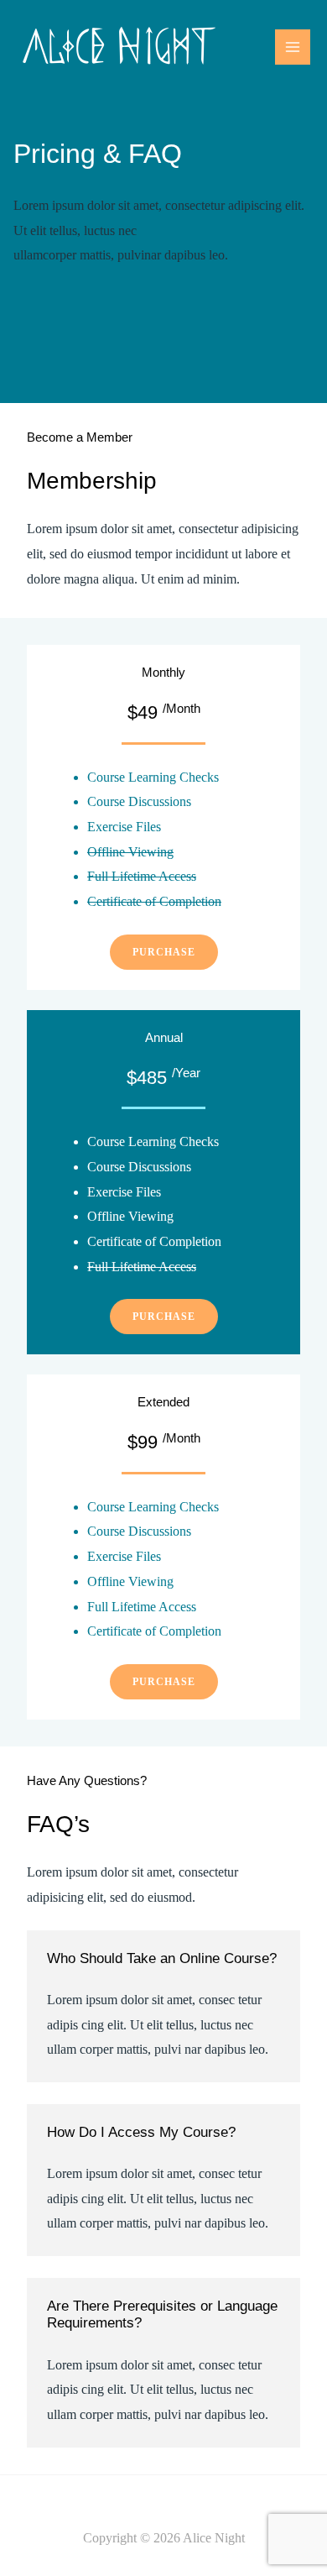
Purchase (164, 952)
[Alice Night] (119, 47)
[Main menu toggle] (293, 47)
